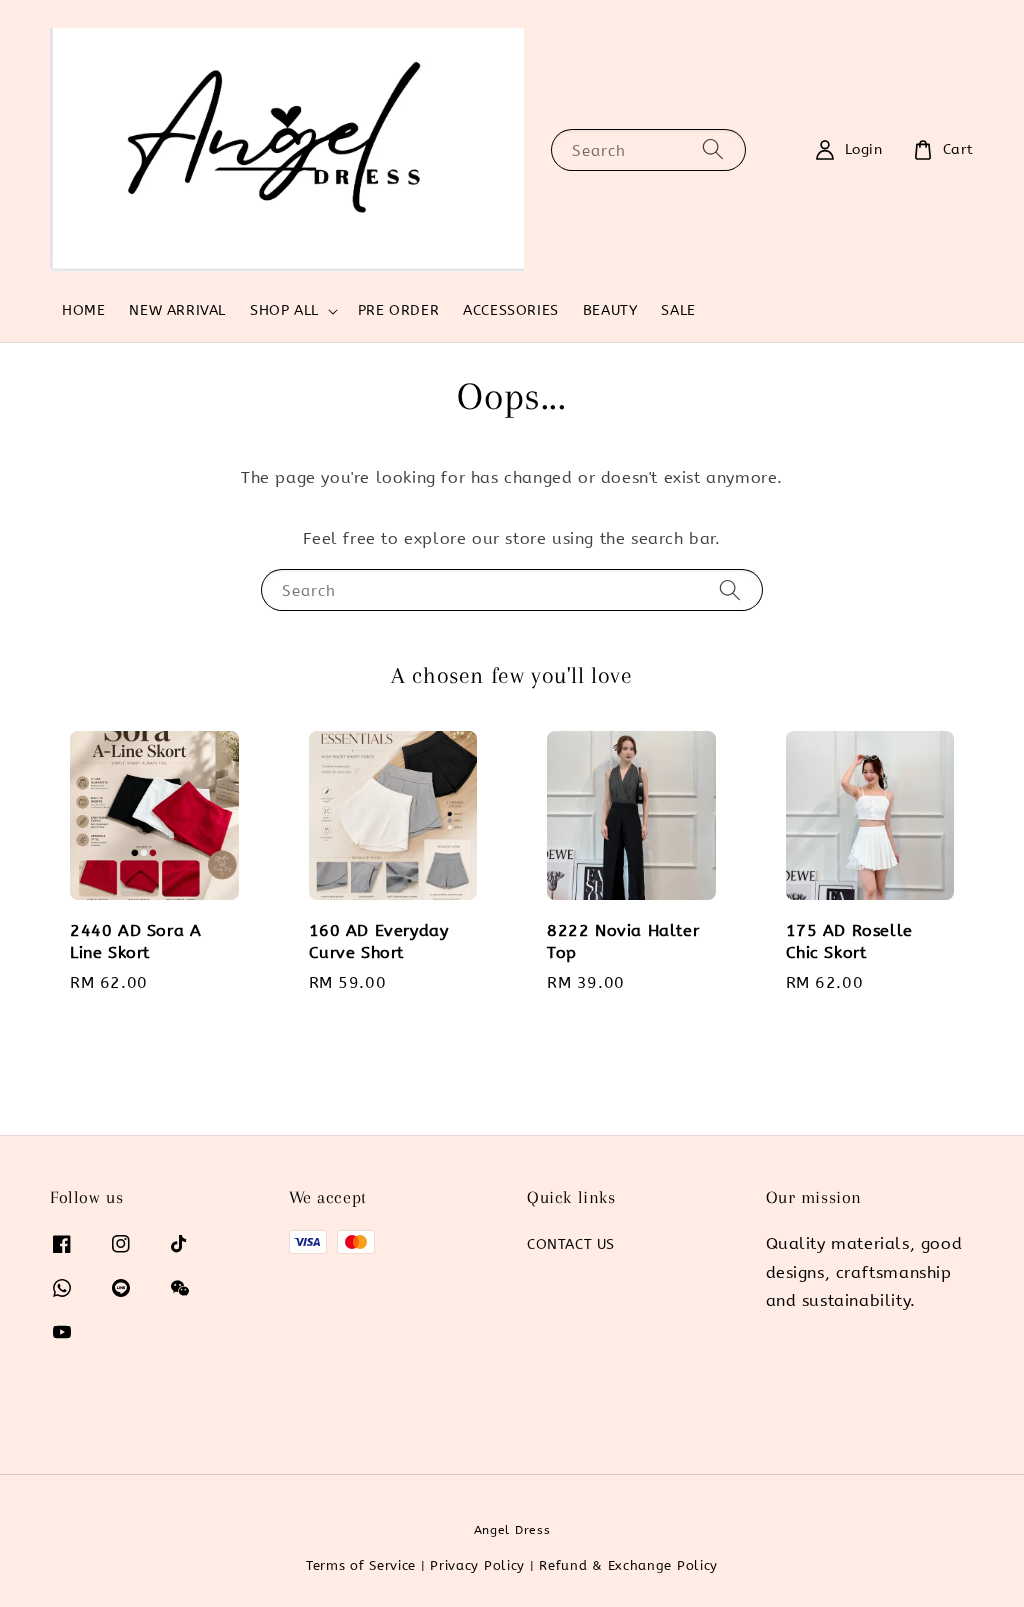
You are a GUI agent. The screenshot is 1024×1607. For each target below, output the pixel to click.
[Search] (713, 149)
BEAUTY (610, 310)
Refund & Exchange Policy (628, 1565)
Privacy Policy (477, 1565)
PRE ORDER (398, 310)
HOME (83, 310)
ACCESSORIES (511, 310)
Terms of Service (361, 1565)
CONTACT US (571, 1244)
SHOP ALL (284, 310)
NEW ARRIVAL (177, 310)
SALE (678, 310)
